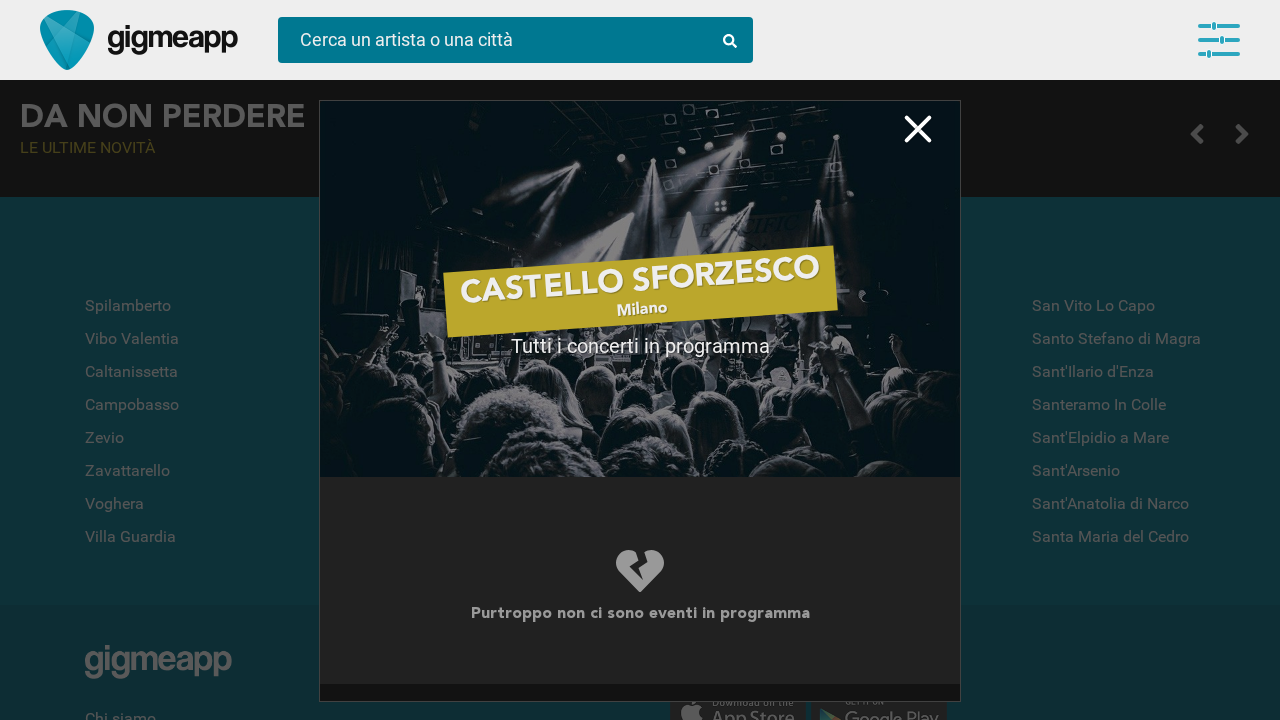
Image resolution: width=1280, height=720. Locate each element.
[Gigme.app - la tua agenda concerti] (67, 40)
